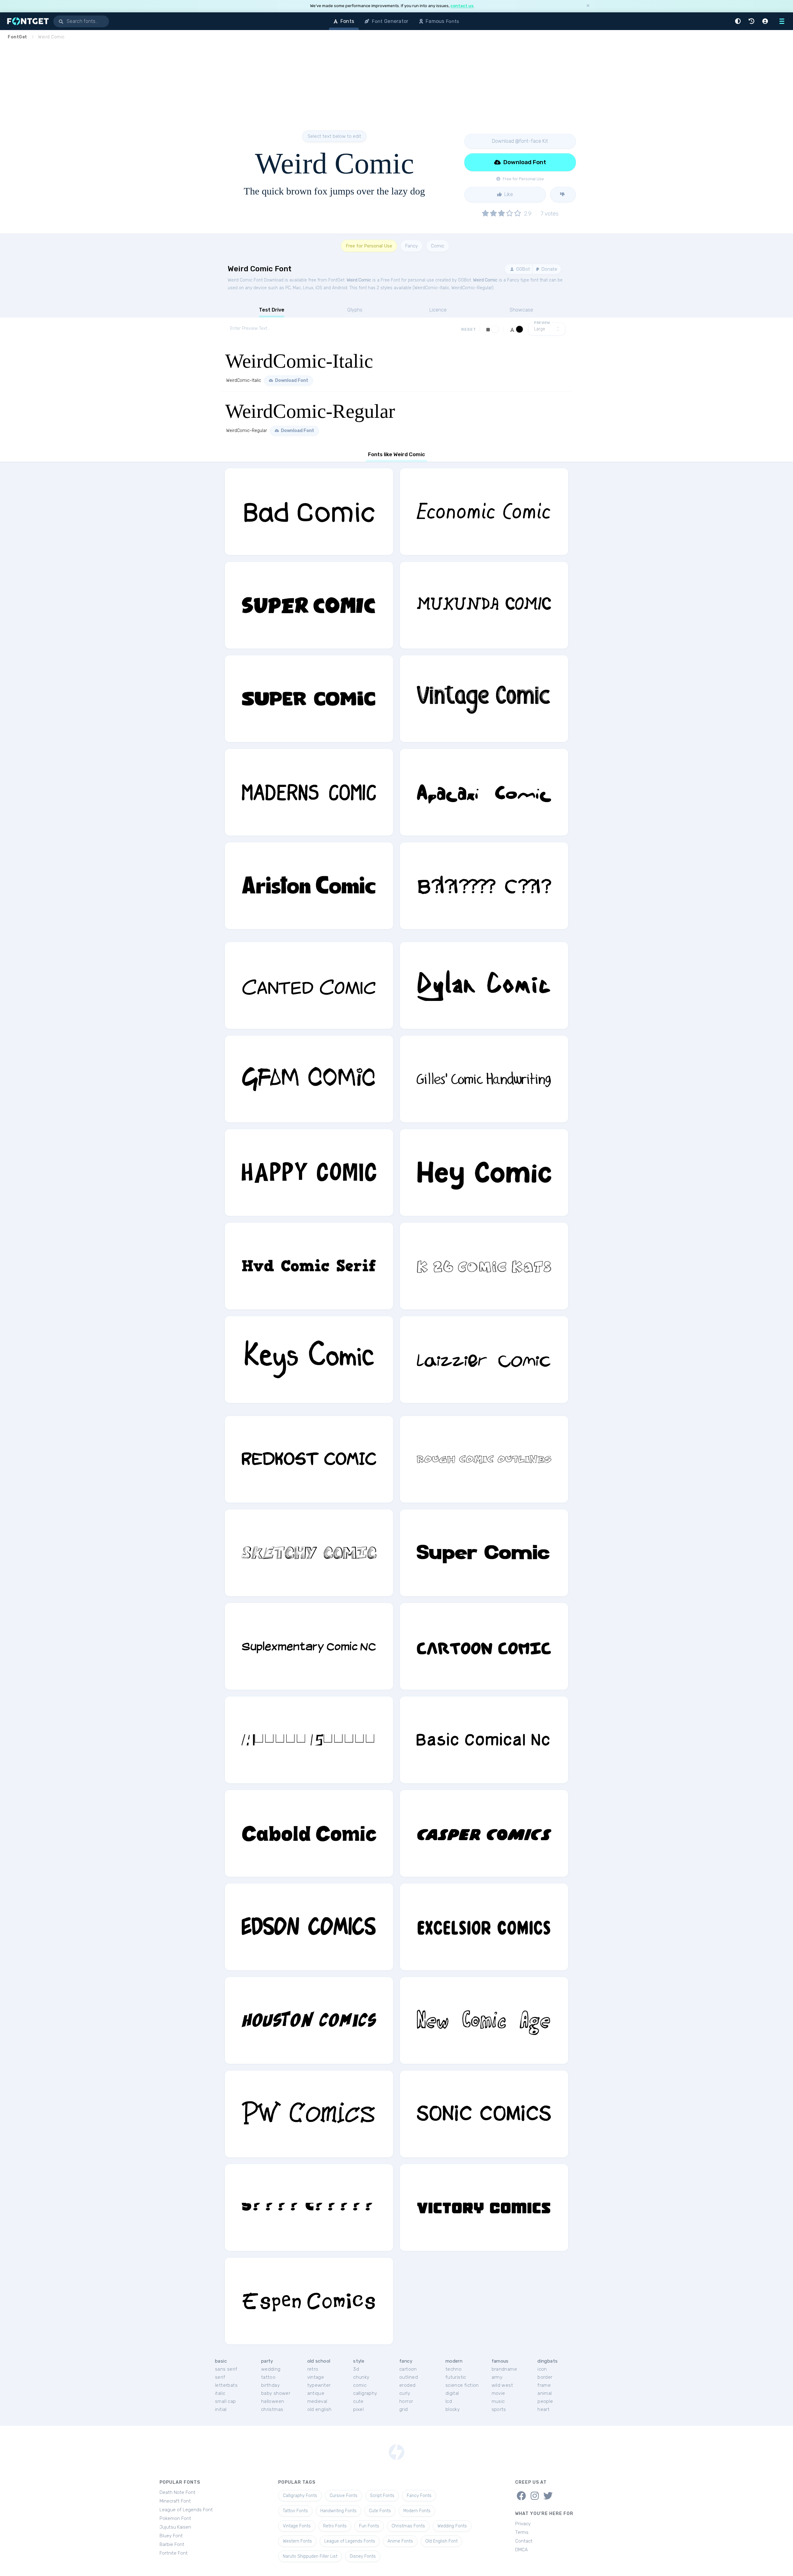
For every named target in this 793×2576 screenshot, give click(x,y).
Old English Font (441, 2541)
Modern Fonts (417, 2511)
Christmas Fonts (408, 2526)
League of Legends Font (186, 2510)
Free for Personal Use (369, 246)
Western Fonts (297, 2541)
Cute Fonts (380, 2511)
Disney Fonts (363, 2556)
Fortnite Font (174, 2553)
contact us (462, 6)
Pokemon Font (175, 2518)
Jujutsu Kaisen (175, 2527)
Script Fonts (382, 2496)
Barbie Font (172, 2544)
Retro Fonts (335, 2526)
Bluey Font (171, 2536)
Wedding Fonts (452, 2526)
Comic (438, 246)
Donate (549, 269)
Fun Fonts (369, 2526)
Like (508, 194)
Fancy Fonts (419, 2496)
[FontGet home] (27, 21)
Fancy (412, 246)
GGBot (522, 269)
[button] (739, 21)
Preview (542, 323)
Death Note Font (177, 2492)
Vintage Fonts (297, 2526)
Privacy (523, 2524)
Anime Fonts (400, 2541)
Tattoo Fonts (295, 2511)
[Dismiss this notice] (588, 6)
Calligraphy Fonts (300, 2496)
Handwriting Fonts (338, 2511)
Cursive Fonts (344, 2496)
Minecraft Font (175, 2501)
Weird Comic (359, 280)
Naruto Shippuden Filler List (310, 2556)
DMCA (521, 2550)
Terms (522, 2532)
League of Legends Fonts (350, 2541)
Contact (524, 2541)
